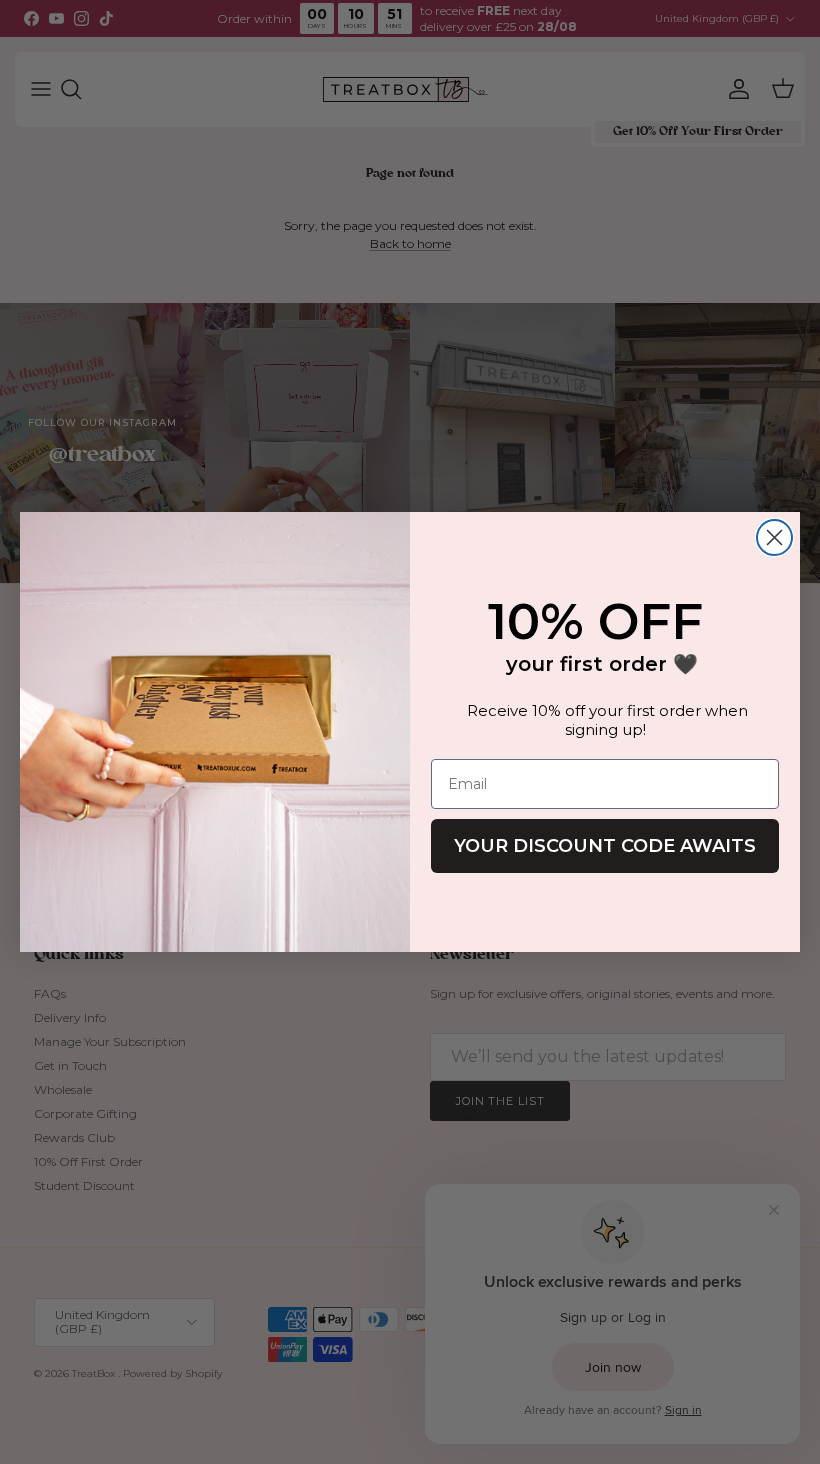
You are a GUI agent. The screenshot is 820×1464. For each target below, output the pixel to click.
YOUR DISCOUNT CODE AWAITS (605, 846)
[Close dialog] (774, 537)
